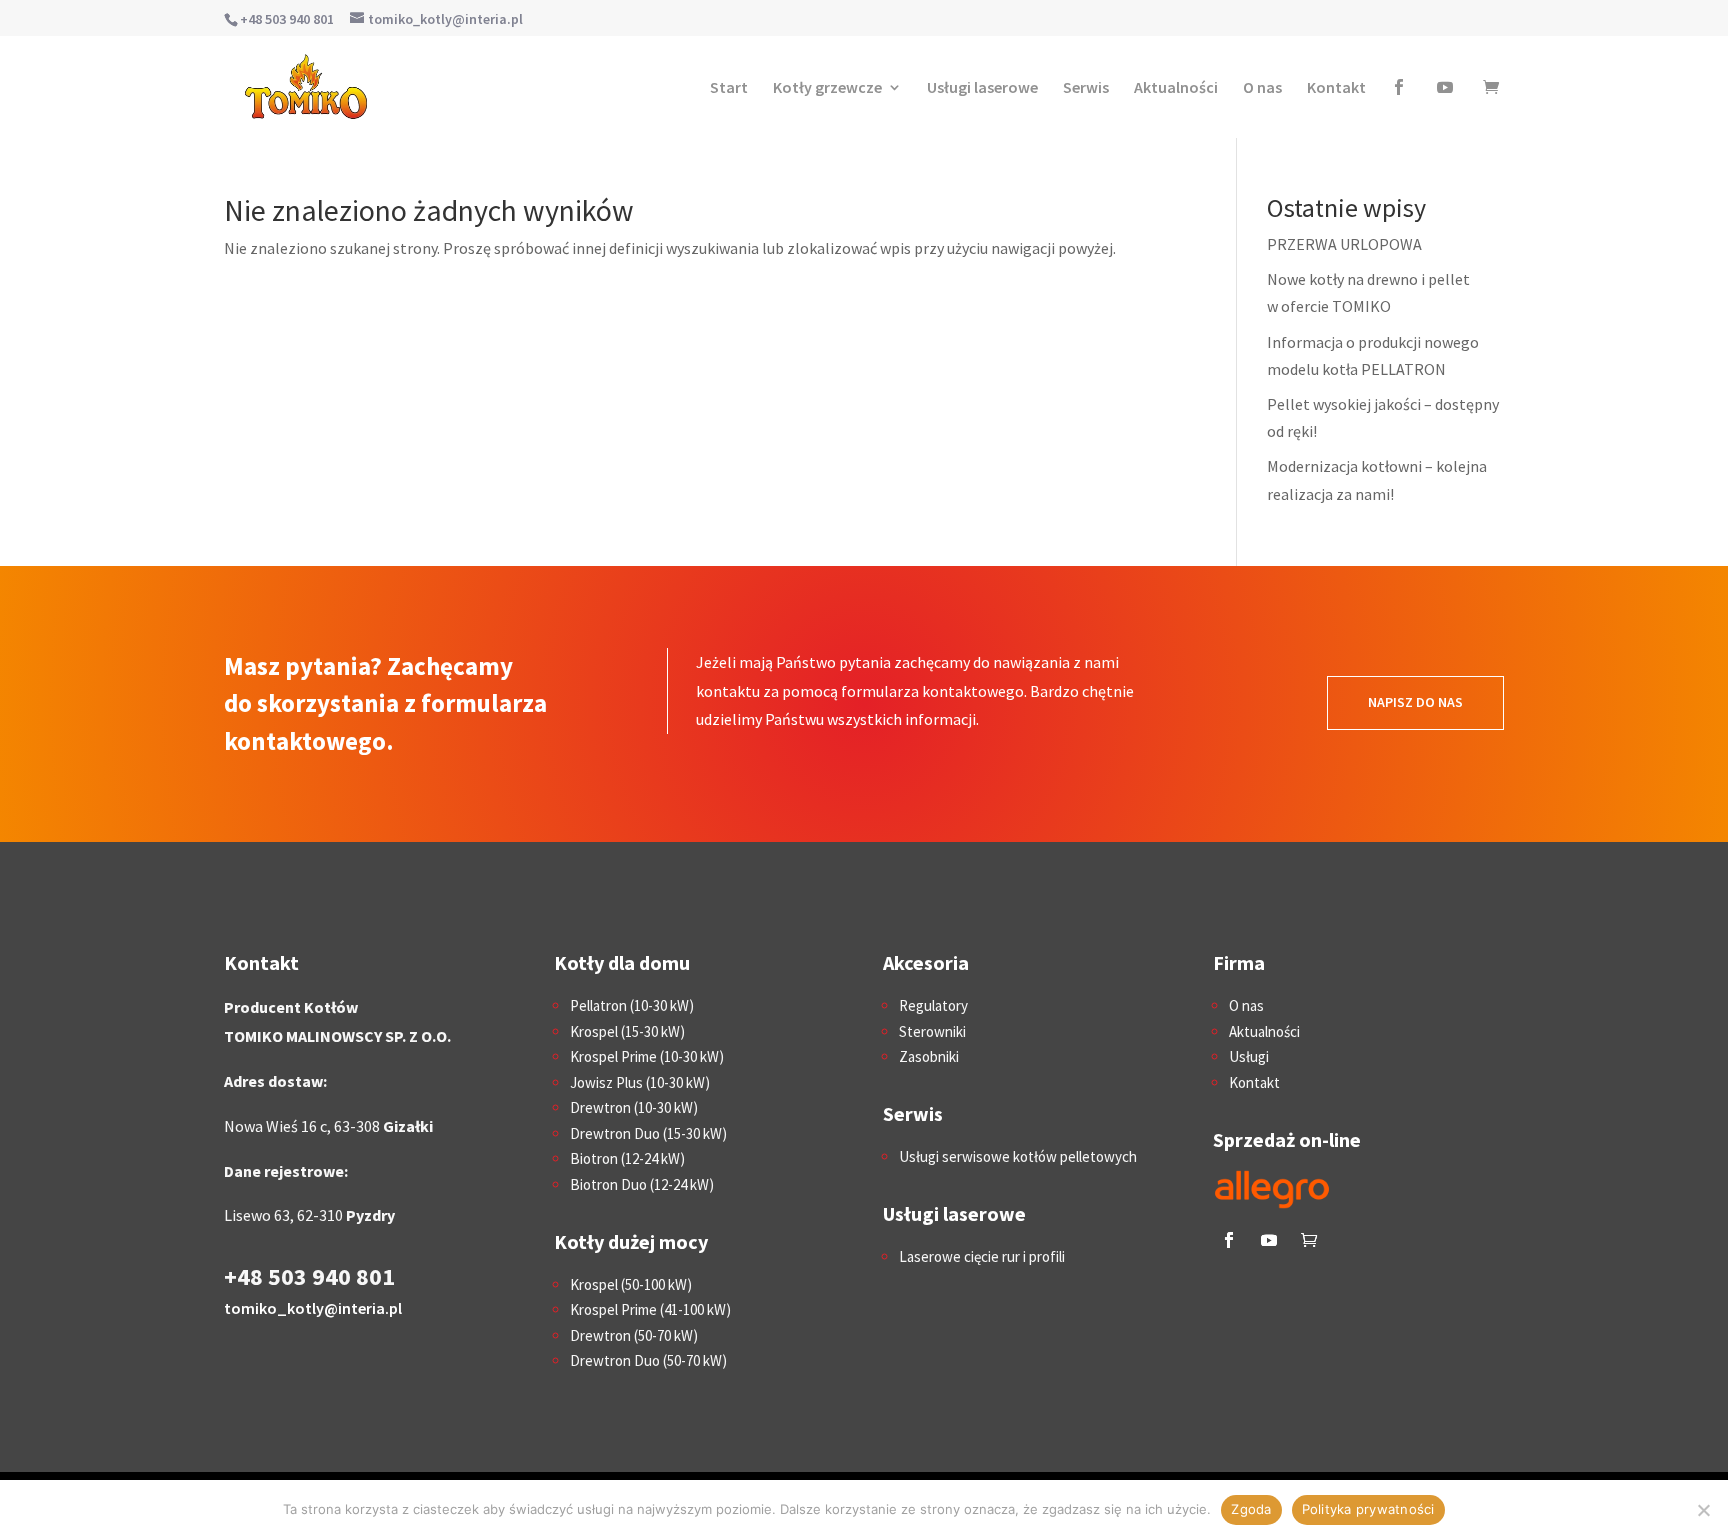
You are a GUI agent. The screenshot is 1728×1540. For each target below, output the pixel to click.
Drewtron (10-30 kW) (634, 1107)
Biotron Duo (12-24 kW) (642, 1184)
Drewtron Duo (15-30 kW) (648, 1133)
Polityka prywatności (1368, 1509)
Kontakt (1336, 87)
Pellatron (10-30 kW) (632, 1005)
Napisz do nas (1415, 702)
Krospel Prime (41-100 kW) (650, 1309)
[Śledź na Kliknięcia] (1309, 1240)
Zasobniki (929, 1056)
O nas (1262, 87)
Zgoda (1251, 1509)
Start (729, 87)
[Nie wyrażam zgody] (1703, 1510)
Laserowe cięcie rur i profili (982, 1256)
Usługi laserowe (982, 87)
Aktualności (1176, 87)
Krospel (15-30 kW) (627, 1031)
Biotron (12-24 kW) (627, 1158)
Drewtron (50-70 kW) (634, 1335)
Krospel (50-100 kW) (631, 1284)
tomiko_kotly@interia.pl (313, 1308)
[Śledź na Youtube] (1269, 1240)
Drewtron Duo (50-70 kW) (648, 1360)
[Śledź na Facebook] (1229, 1240)
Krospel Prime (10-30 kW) (647, 1056)
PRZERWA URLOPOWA (1344, 244)
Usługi (1249, 1056)
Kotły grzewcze (827, 87)
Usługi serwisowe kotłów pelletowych (1018, 1156)
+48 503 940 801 (287, 19)
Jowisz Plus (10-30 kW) (640, 1082)
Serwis (1086, 87)
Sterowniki (932, 1031)
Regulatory (933, 1005)
